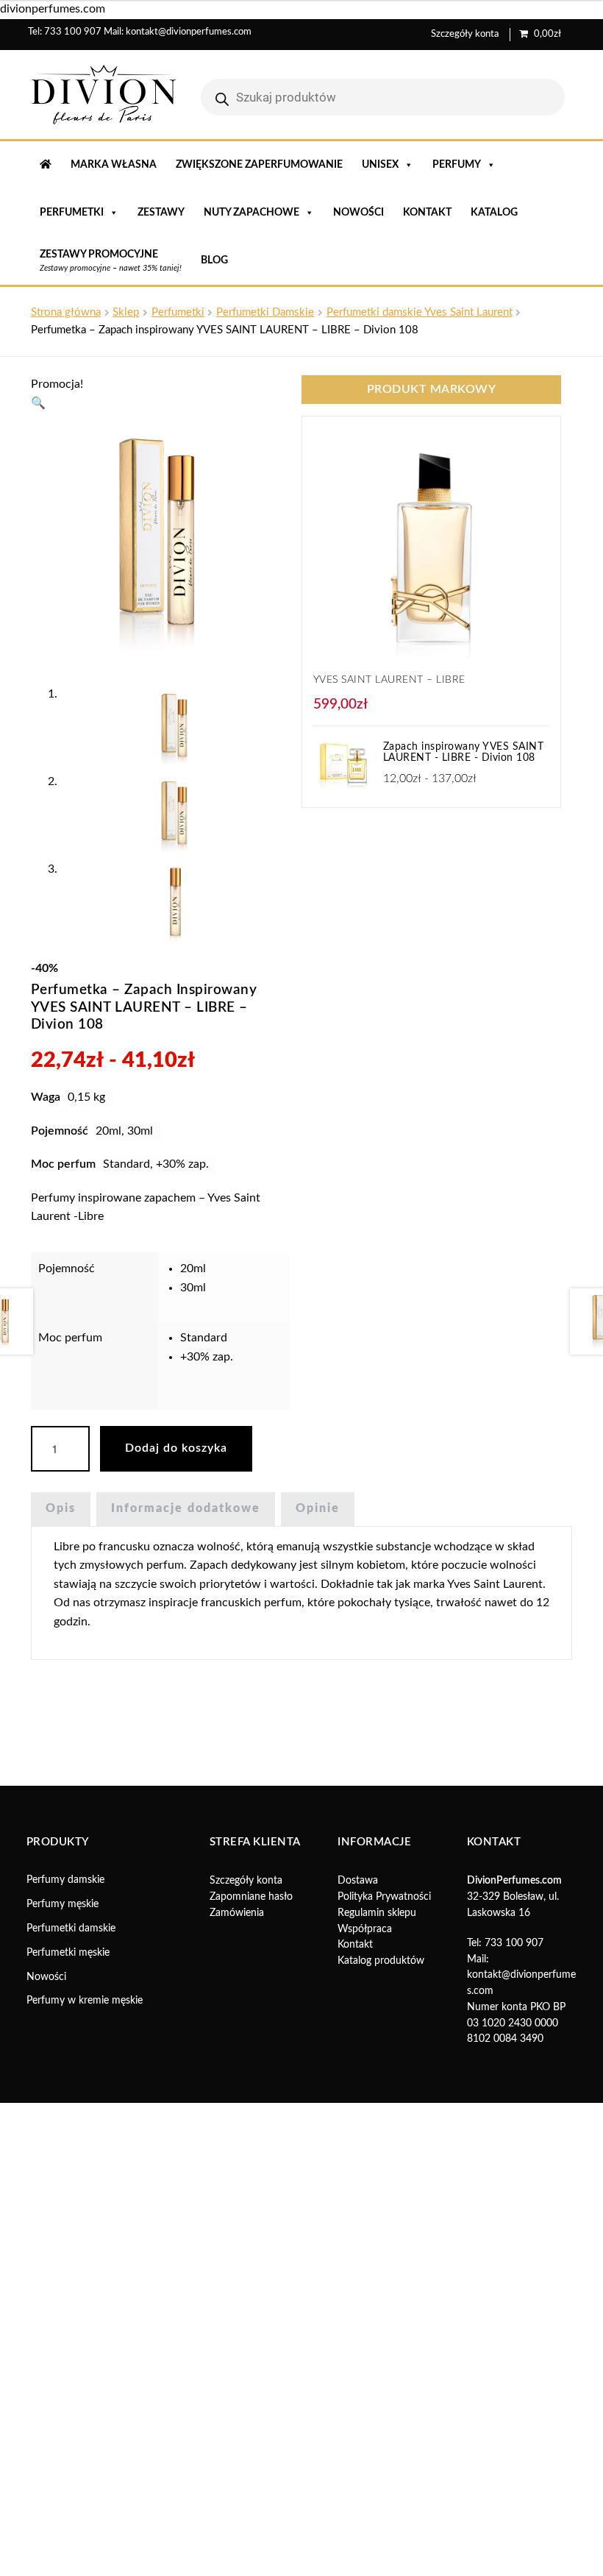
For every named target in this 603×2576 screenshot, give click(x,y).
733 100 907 (73, 32)
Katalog (494, 213)
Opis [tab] (61, 1508)
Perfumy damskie (65, 1880)
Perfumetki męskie (68, 1953)
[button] (38, 403)
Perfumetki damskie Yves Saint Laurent (420, 312)
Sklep (126, 312)
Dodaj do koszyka (176, 1448)
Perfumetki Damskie (265, 312)
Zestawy (161, 213)
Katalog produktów (381, 1961)
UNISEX (380, 165)
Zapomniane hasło (251, 1897)
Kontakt (427, 213)
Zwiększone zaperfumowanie (259, 165)
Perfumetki (178, 312)
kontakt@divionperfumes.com (189, 32)
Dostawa (358, 1881)
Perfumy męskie (63, 1904)
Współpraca (365, 1929)
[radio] (232, 1269)
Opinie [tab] (318, 1508)
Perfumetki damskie (71, 1929)
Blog (214, 260)
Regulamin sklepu (377, 1913)
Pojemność (67, 1269)
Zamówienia (237, 1913)
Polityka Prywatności (384, 1897)
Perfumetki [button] (72, 213)
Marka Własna (114, 165)
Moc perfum (70, 1338)
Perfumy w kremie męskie (85, 2001)
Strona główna (66, 312)
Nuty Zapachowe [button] (251, 213)
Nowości (358, 213)
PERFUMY (457, 165)
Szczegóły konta (465, 34)
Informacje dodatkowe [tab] (186, 1508)
